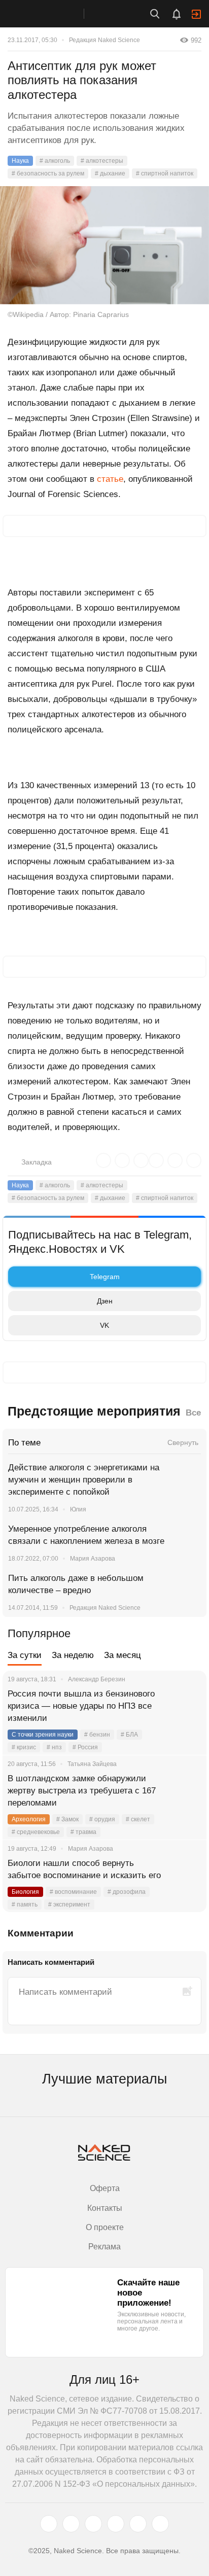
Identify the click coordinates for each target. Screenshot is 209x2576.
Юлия (78, 1509)
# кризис (24, 1747)
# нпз (54, 1747)
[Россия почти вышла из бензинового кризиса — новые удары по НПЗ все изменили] (186, 1706)
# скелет (138, 1819)
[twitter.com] (49, 2524)
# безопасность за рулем (48, 173)
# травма (83, 1832)
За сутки (25, 1655)
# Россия (85, 1747)
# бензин (97, 1735)
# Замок (67, 1819)
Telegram (105, 1277)
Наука (20, 161)
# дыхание (110, 173)
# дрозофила (127, 1892)
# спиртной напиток (165, 173)
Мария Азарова (93, 1559)
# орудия (102, 1819)
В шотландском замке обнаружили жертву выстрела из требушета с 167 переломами (82, 1791)
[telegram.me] (138, 2524)
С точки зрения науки (43, 1735)
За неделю (73, 1655)
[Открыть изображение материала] (104, 245)
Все (193, 1413)
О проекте (105, 2227)
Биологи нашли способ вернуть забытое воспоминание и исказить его (84, 1869)
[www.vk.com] (71, 2524)
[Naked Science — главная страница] (52, 14)
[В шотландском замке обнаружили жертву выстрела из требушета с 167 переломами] (186, 1791)
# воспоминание (73, 1892)
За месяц (123, 1655)
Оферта (105, 2188)
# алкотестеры (102, 161)
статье (110, 479)
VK (104, 1325)
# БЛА (129, 1735)
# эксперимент (69, 1904)
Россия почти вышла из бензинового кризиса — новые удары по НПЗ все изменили (81, 1706)
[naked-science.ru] (160, 2524)
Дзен (105, 1301)
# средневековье (36, 1832)
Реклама (104, 2247)
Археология (29, 1819)
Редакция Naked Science (104, 40)
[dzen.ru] (116, 2524)
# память (25, 1904)
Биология (25, 1892)
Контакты (105, 2208)
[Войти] (196, 14)
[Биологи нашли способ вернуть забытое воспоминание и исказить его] (186, 1876)
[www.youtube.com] (93, 2524)
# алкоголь (55, 161)
